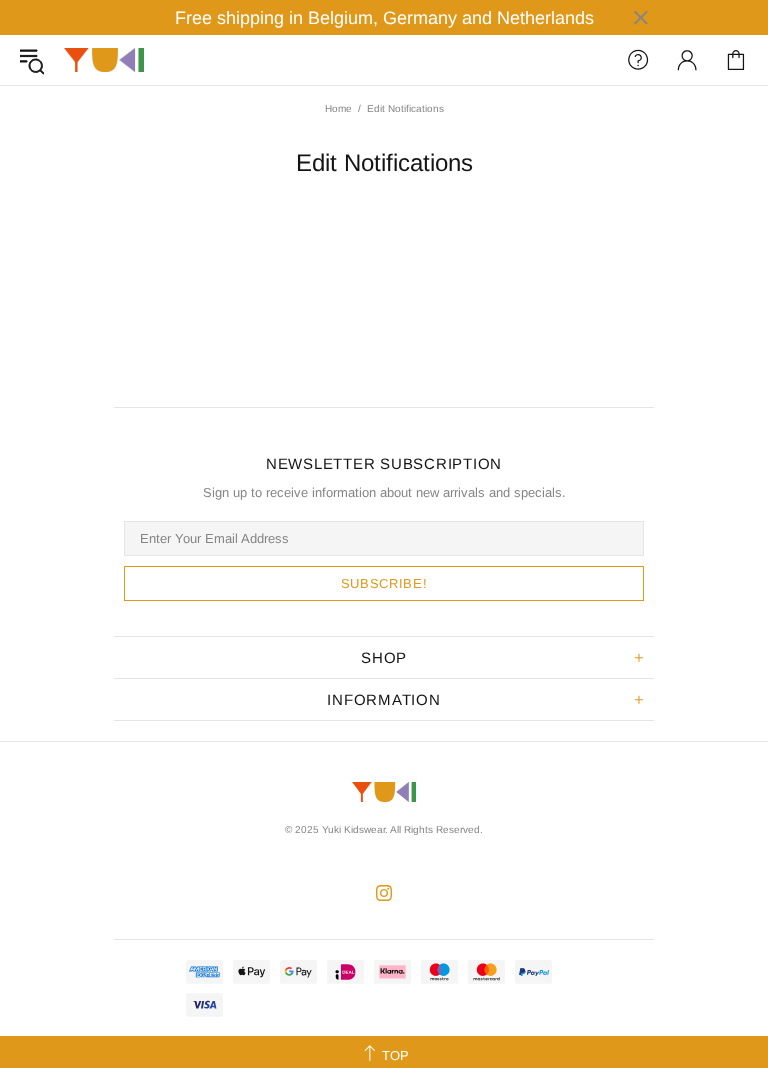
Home (338, 108)
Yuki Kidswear (104, 60)
